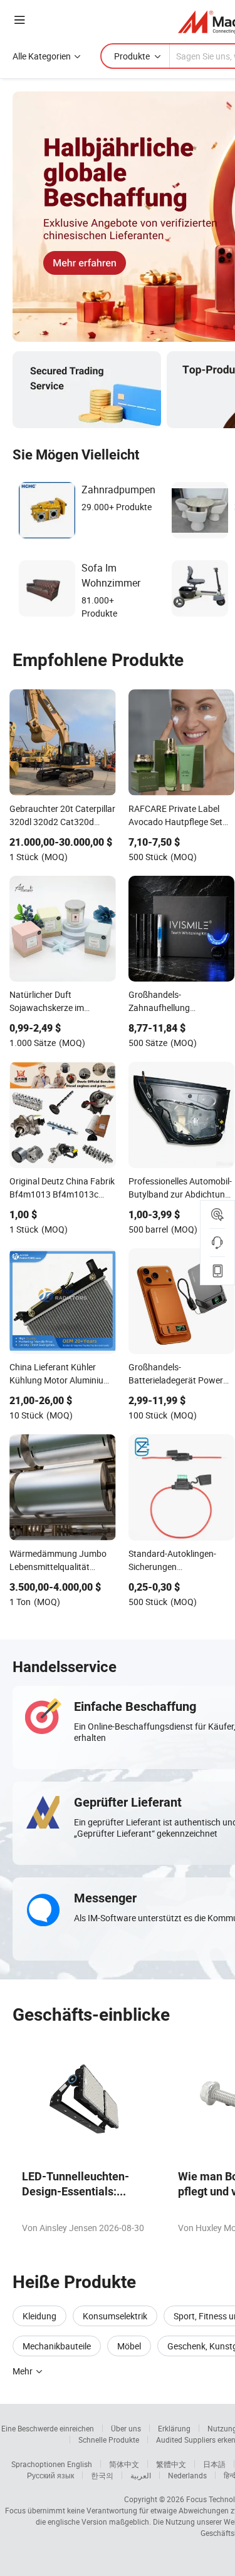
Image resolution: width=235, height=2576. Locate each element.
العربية (141, 2475)
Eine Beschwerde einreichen (48, 2428)
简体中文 (124, 2464)
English (80, 2464)
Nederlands (187, 2475)
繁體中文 (171, 2464)
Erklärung (174, 2428)
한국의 (102, 2475)
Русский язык (50, 2475)
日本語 (214, 2464)
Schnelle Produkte (109, 2440)
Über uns (126, 2428)
